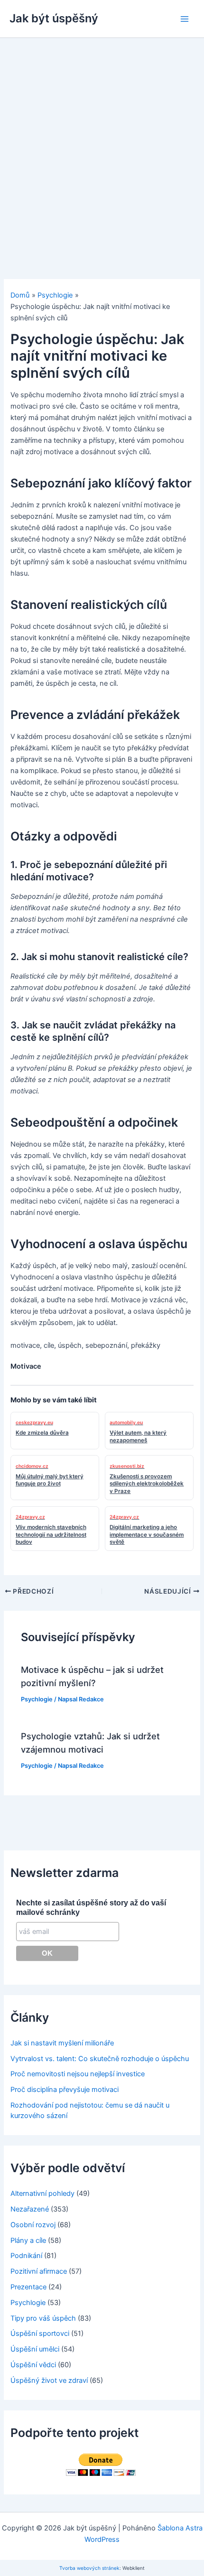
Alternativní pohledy (42, 2193)
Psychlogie (37, 1699)
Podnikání (26, 2256)
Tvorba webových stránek (89, 2568)
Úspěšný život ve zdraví (49, 2380)
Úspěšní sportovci (40, 2333)
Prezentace (28, 2287)
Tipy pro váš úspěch (43, 2318)
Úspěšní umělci (35, 2349)
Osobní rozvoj (33, 2225)
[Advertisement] (102, 145)
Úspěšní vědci (33, 2365)
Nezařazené (30, 2209)
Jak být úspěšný (54, 18)
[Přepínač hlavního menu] (185, 19)
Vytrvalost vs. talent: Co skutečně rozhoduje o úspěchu (100, 2059)
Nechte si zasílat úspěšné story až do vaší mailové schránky (91, 1908)
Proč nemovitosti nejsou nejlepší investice (78, 2074)
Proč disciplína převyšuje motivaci (65, 2090)
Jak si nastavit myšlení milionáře (62, 2043)
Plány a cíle (28, 2240)
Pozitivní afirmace (39, 2271)
